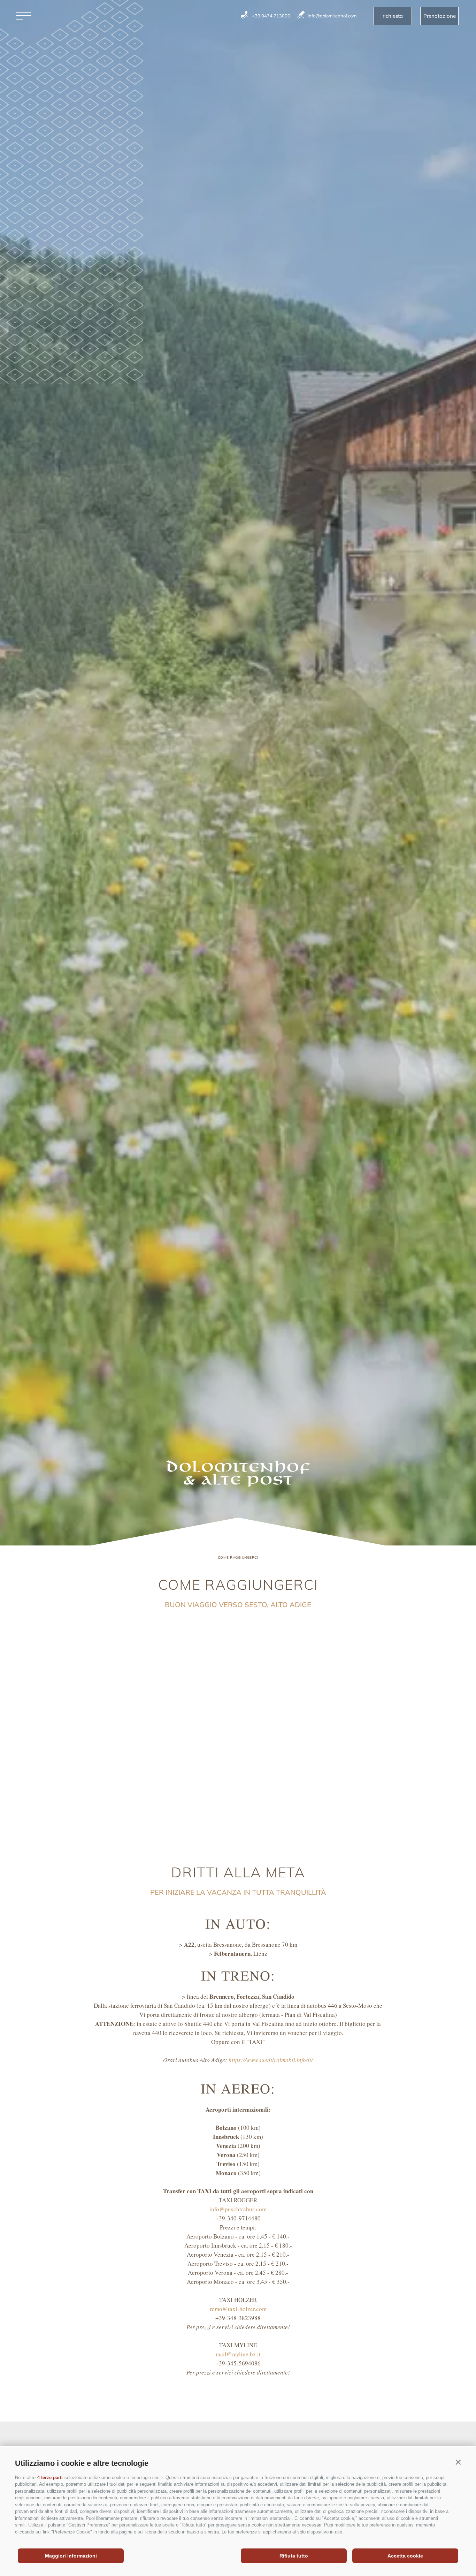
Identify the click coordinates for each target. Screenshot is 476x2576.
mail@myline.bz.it (238, 2354)
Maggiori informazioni (71, 2556)
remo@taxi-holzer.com (238, 2309)
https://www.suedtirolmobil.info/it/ (271, 2060)
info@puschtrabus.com (238, 2209)
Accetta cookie (405, 2556)
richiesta (393, 16)
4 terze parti (50, 2478)
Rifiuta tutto (294, 2556)
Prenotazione (440, 16)
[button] (458, 2462)
